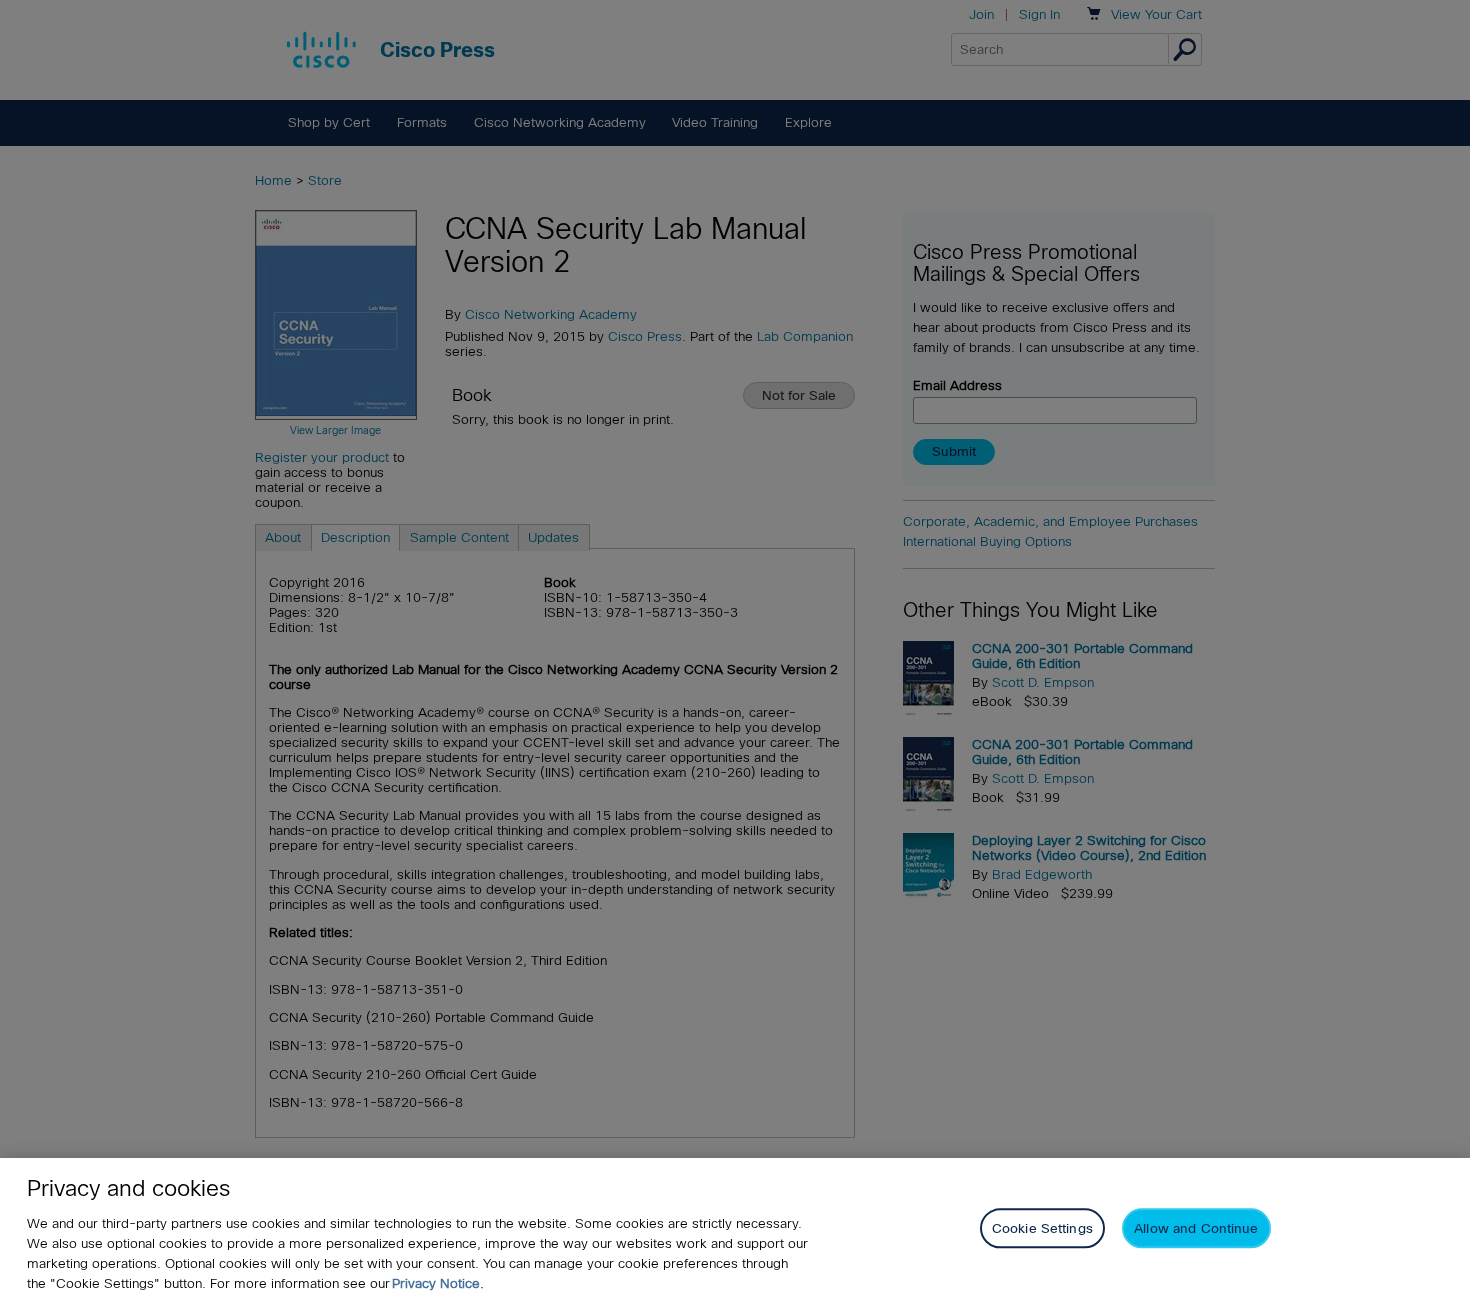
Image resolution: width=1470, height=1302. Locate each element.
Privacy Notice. (438, 1283)
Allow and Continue (1196, 1228)
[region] (735, 1230)
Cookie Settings (1042, 1228)
